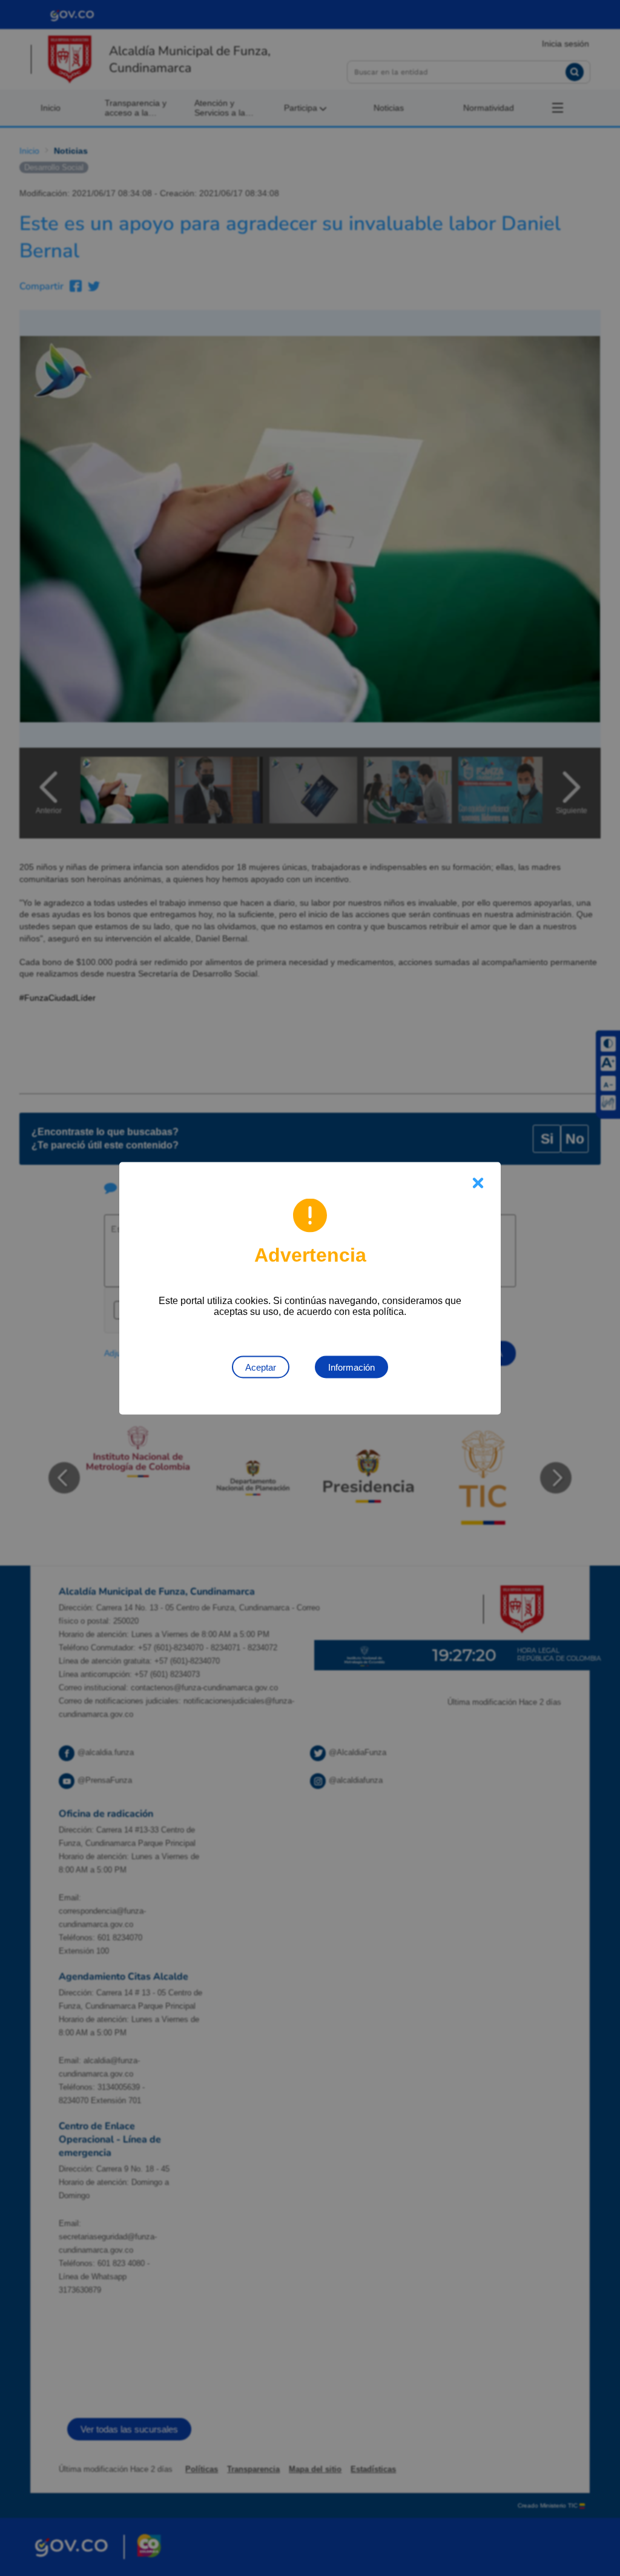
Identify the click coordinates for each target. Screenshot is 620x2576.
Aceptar (261, 1367)
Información (351, 1367)
